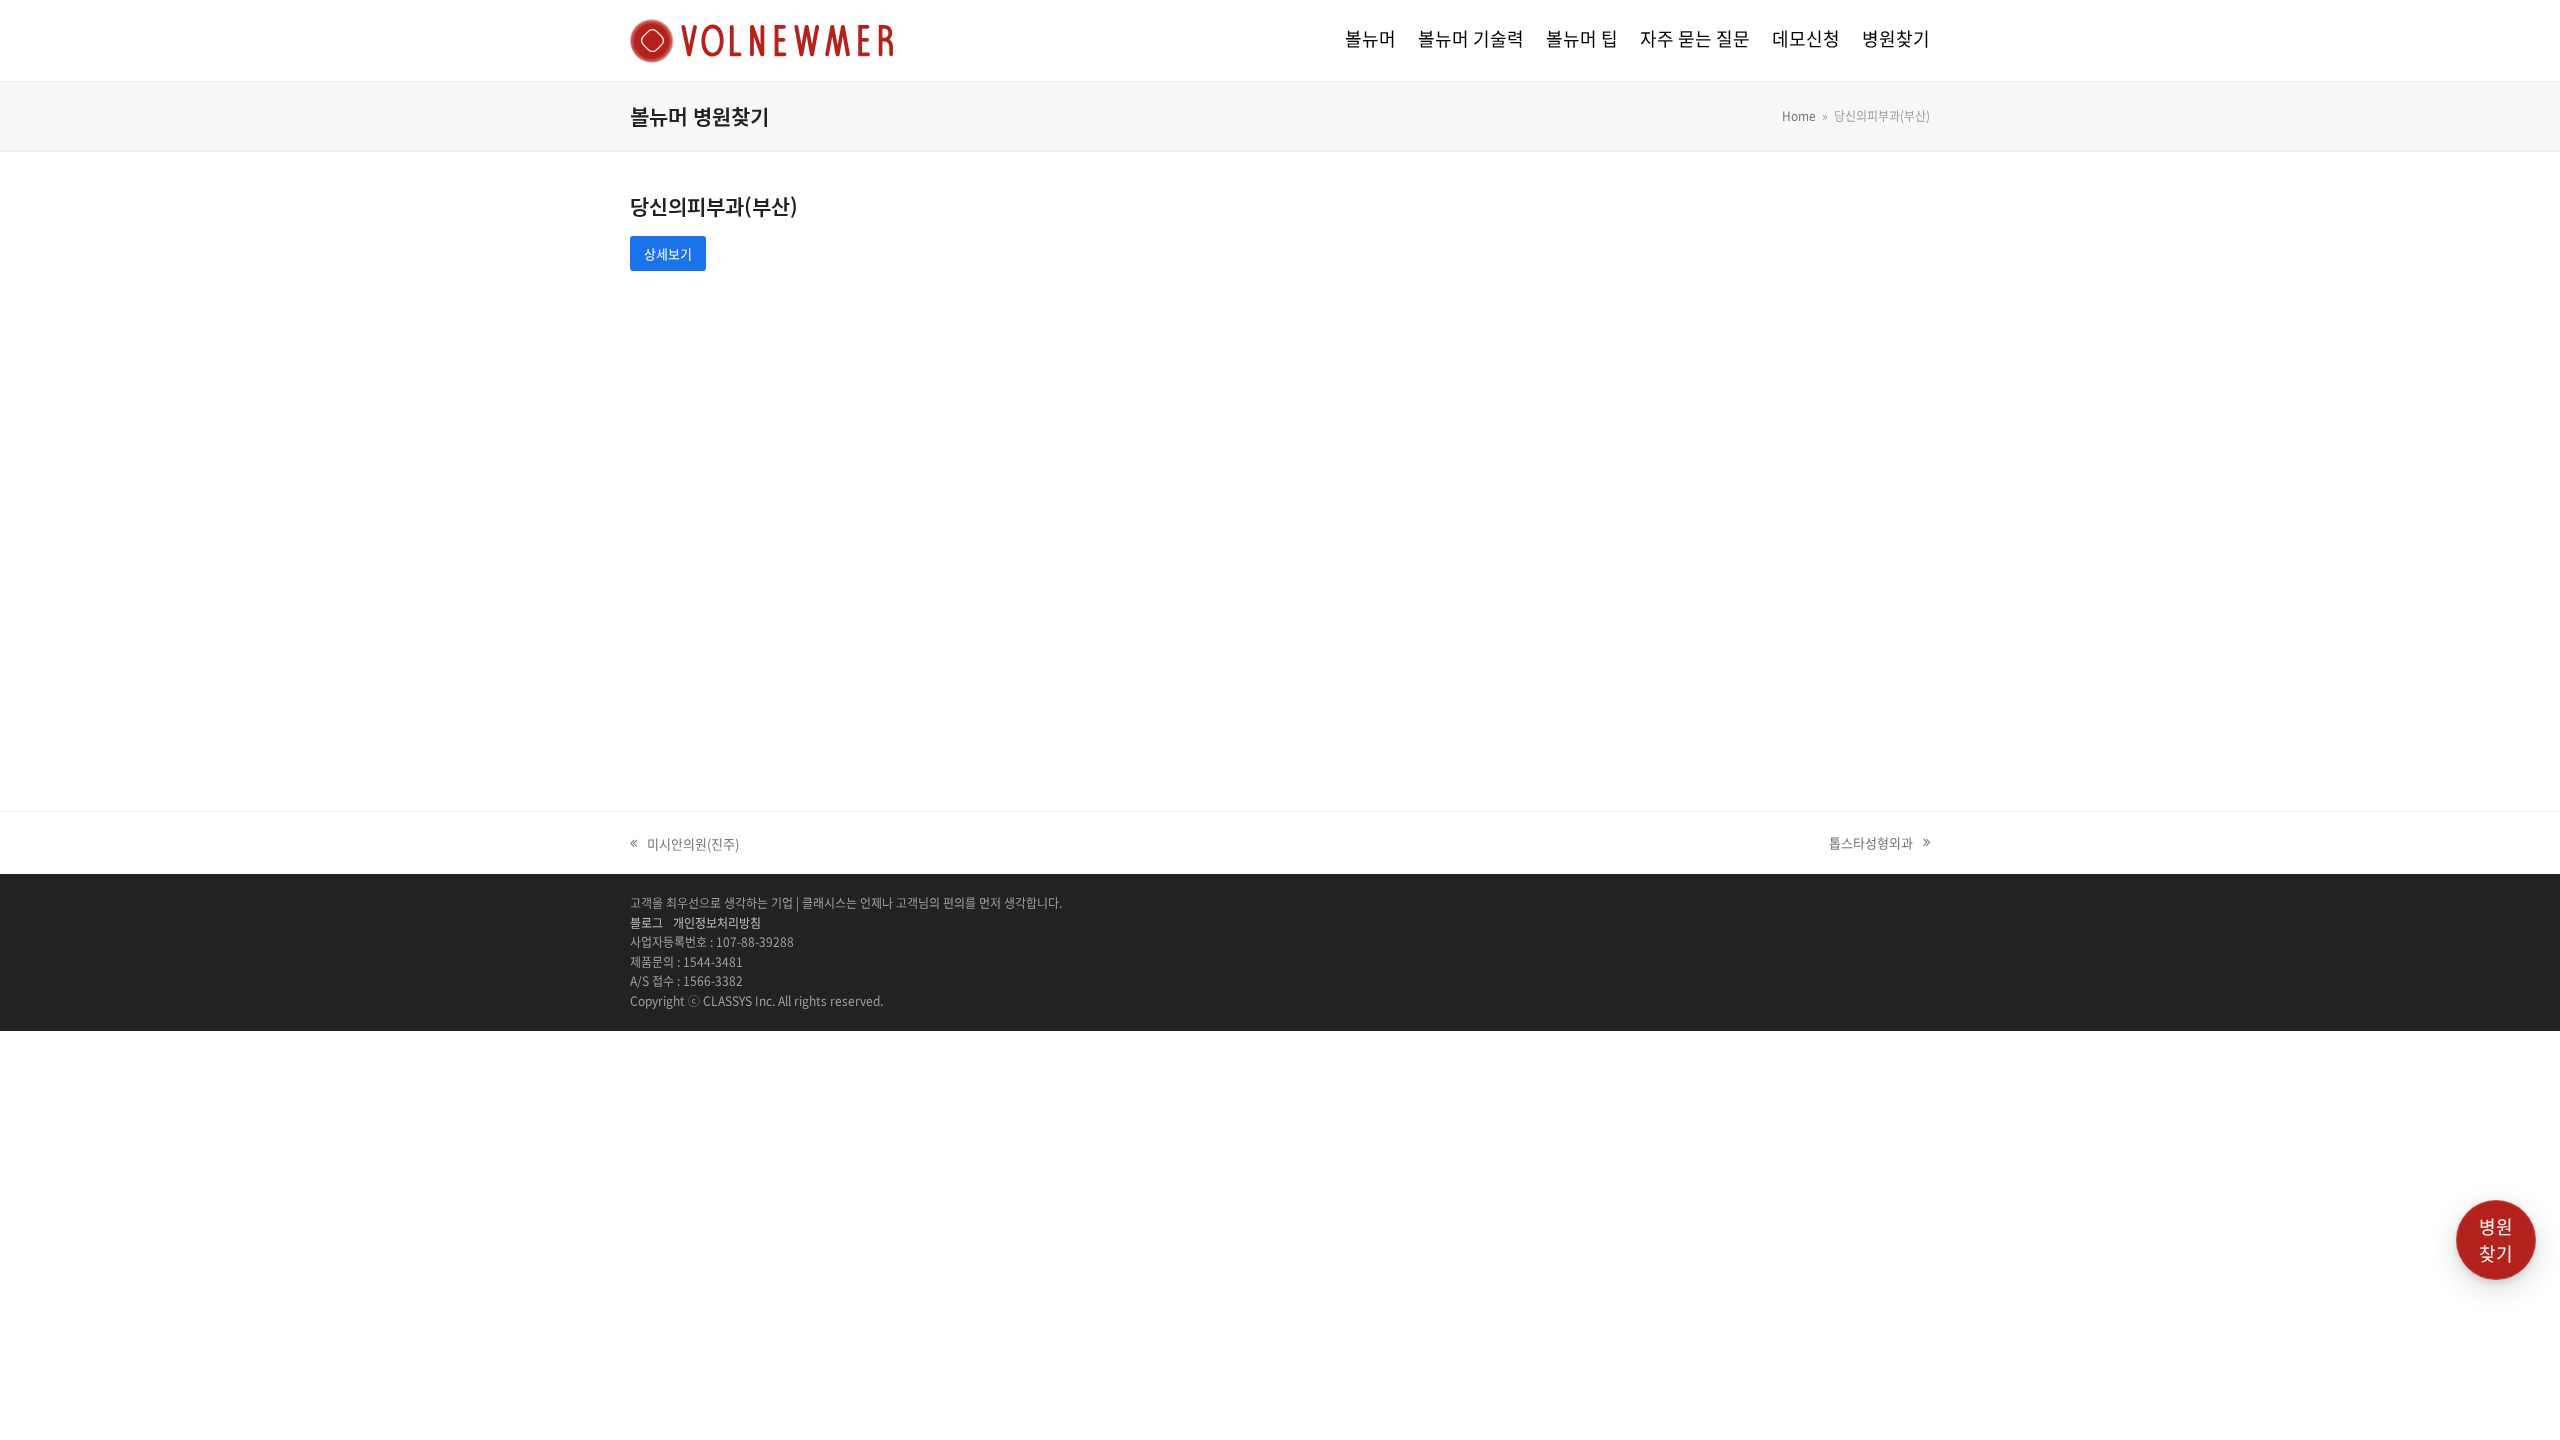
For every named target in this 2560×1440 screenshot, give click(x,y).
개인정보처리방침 (717, 923)
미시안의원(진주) (684, 844)
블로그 (646, 923)
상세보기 (668, 253)
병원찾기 (2496, 1240)
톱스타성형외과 (1871, 843)
